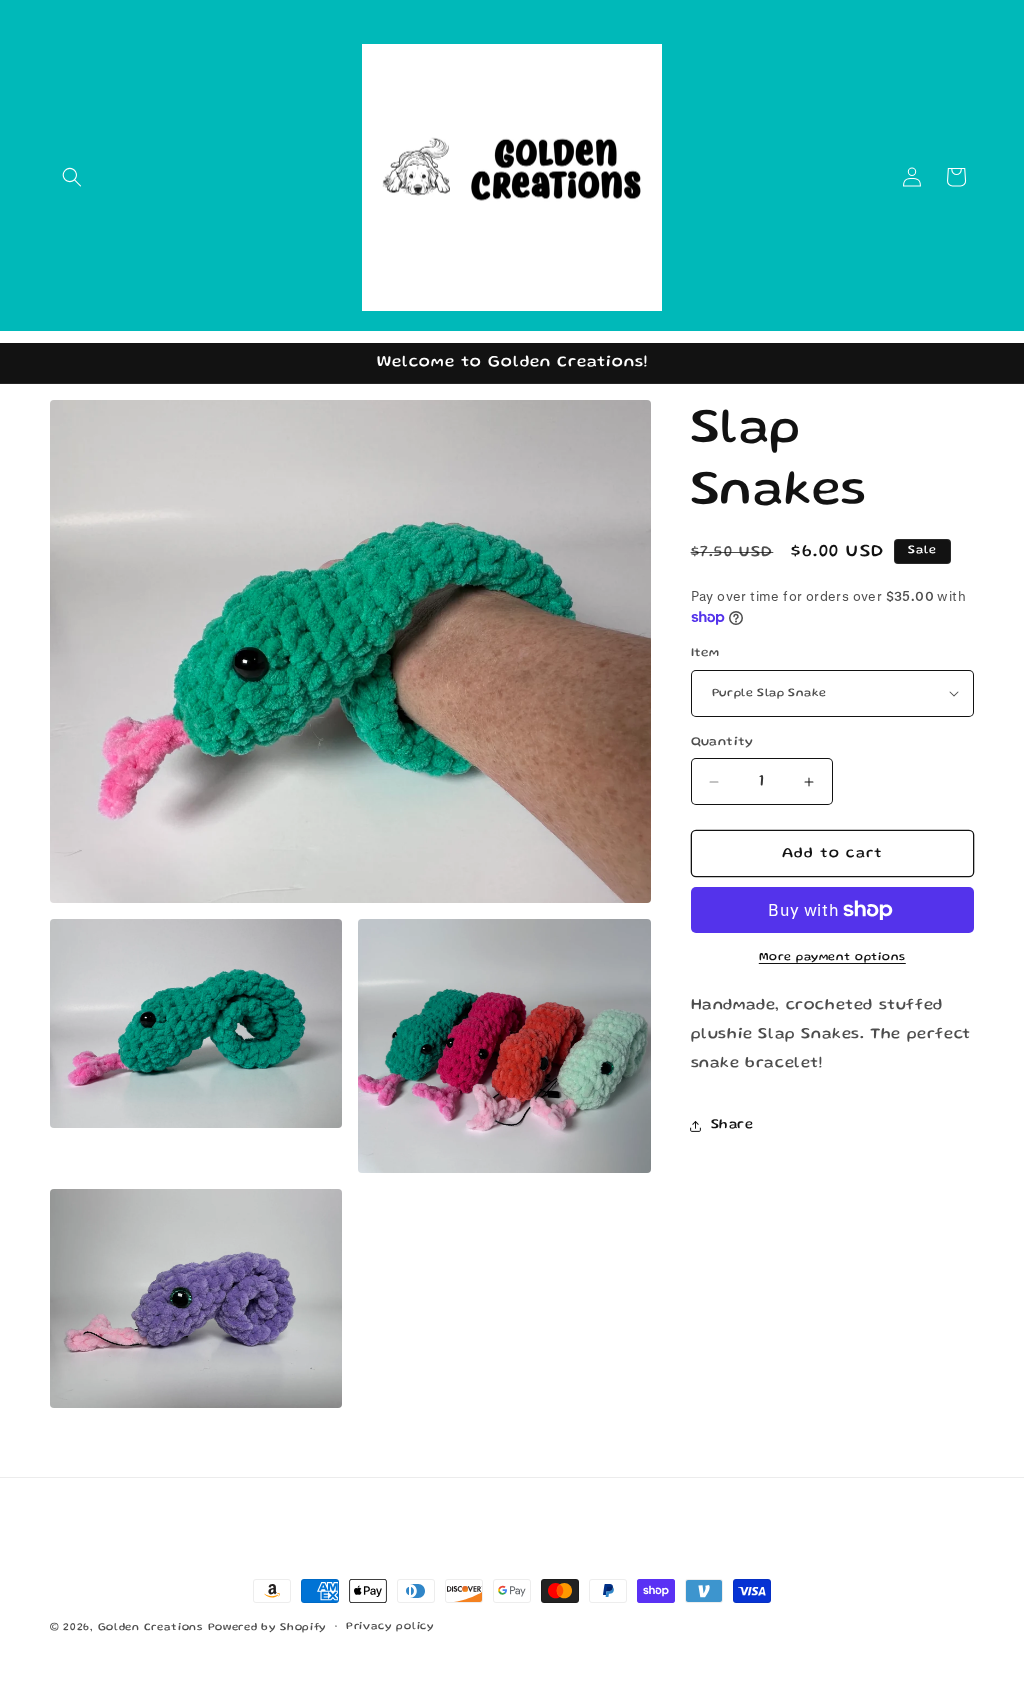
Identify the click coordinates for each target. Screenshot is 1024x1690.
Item (705, 653)
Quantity (722, 742)
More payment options (832, 957)
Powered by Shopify (268, 1628)
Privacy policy (390, 1627)
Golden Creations (150, 1628)
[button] (72, 177)
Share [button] (732, 1125)
